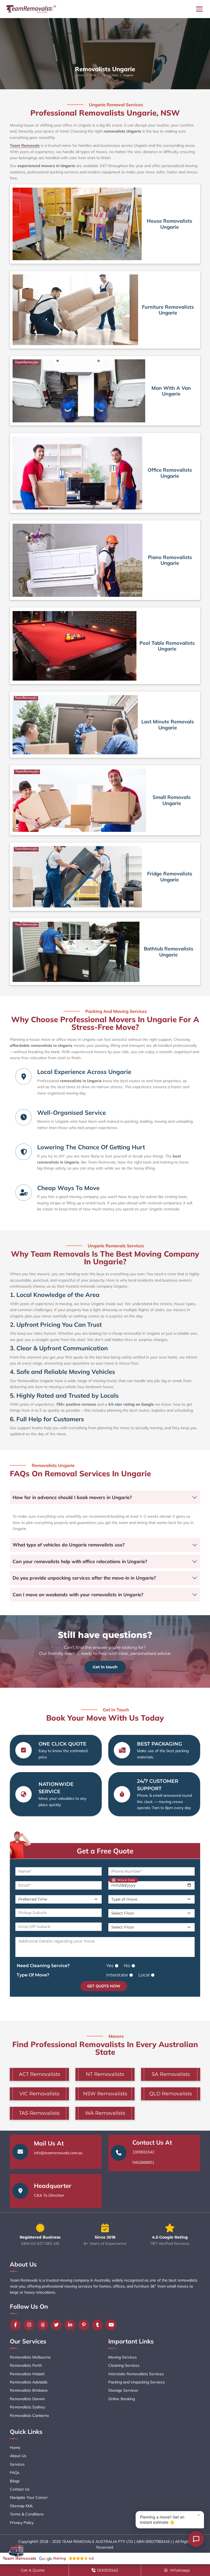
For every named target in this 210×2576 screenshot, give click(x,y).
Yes (110, 1966)
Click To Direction (49, 2195)
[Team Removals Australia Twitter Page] (58, 2325)
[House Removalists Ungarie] (77, 224)
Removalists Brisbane (29, 2390)
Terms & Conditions (27, 2514)
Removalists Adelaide (29, 2382)
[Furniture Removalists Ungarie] (75, 310)
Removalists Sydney (27, 2407)
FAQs (15, 2472)
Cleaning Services (124, 2365)
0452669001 (143, 2162)
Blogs (15, 2481)
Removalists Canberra (29, 2415)
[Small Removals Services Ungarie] (79, 800)
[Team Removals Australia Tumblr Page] (99, 2325)
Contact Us (20, 2489)
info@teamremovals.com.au (58, 2153)
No (127, 1966)
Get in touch (105, 1667)
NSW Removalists (105, 2094)
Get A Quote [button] (33, 2570)
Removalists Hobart (27, 2374)
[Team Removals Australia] (31, 9)
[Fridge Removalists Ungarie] (77, 877)
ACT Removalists (40, 2074)
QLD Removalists (171, 2094)
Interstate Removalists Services (136, 2374)
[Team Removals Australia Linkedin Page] (71, 2325)
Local (144, 1975)
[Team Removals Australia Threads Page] (44, 2325)
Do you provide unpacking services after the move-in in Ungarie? (84, 1578)
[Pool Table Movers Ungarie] (75, 646)
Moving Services (122, 2357)
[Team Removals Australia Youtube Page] (112, 2325)
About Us (18, 2456)
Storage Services (123, 2390)
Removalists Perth (26, 2365)
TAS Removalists (39, 2113)
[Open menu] (199, 9)
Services (17, 2464)
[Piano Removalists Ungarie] (78, 560)
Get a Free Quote (105, 1851)
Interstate (117, 1975)
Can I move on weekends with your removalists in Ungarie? (78, 1594)
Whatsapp (179, 2570)
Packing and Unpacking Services (137, 2382)
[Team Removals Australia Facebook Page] (17, 2325)
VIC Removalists (39, 2094)
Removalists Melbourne (30, 2357)
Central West (110, 75)
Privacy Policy (22, 2523)
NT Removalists (105, 2074)
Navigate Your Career (29, 2497)
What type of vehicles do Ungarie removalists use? (69, 1545)
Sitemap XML (22, 2506)
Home (81, 75)
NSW (93, 75)
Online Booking (122, 2399)
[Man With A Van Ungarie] (79, 391)
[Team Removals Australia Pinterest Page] (85, 2325)
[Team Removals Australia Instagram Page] (30, 2325)
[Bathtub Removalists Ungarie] (76, 952)
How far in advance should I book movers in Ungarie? (72, 1497)
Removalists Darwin (27, 2399)
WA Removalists (105, 2113)
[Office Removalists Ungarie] (77, 473)
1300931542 (143, 2152)
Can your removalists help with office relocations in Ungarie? (80, 1561)
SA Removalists (171, 2074)
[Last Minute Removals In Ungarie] (75, 725)
